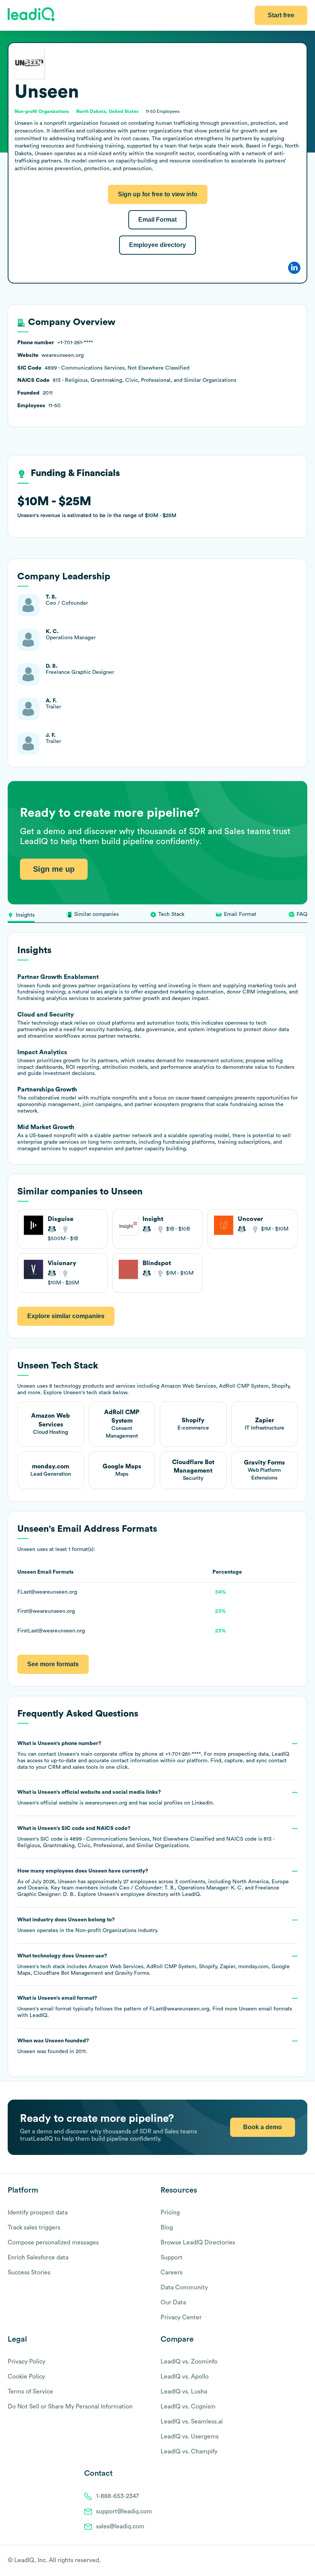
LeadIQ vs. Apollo (185, 2377)
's (146, 1837)
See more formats (53, 1664)
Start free (281, 15)
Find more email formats (252, 2009)
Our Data (173, 2302)
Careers (172, 2272)
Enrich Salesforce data (38, 2258)
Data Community (184, 2287)
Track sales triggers (34, 2228)
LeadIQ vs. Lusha (184, 2392)
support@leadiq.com (124, 2511)
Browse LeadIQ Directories (198, 2243)
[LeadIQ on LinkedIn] (297, 2561)
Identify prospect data (38, 2213)
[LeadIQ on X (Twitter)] (290, 2561)
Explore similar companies (66, 1316)
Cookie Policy (26, 2377)
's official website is (116, 1798)
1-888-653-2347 (118, 2496)
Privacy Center (181, 2317)
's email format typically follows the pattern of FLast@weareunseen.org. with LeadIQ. (155, 2007)
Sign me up (54, 869)
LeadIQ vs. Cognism (188, 2407)
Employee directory (157, 245)
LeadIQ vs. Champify (189, 2452)
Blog (167, 2228)
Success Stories (29, 2272)
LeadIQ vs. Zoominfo (189, 2362)
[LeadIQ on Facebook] (285, 2561)
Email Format (157, 220)
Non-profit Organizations (106, 1931)
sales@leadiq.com (120, 2526)
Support (172, 2258)
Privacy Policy (27, 2362)
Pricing (170, 2213)
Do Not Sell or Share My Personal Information (70, 2407)
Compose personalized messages (53, 2243)
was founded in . (53, 2046)
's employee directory (133, 1894)
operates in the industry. (88, 1925)
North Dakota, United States (107, 111)
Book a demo (263, 2127)
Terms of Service (30, 2392)
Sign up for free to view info (158, 194)
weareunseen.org (106, 1803)
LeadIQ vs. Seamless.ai (192, 2422)
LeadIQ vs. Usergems (190, 2437)
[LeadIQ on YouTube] (304, 2561)
